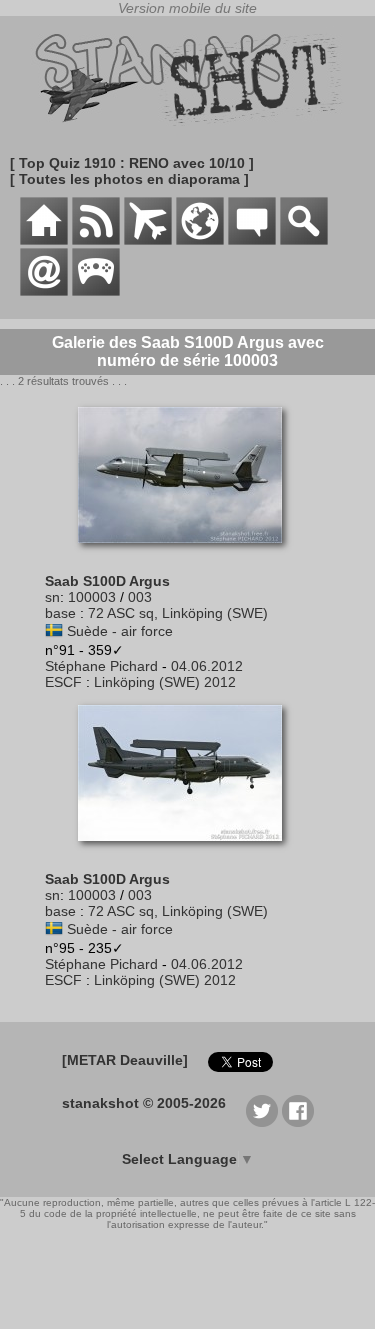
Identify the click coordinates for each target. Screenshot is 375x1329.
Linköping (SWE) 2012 (165, 682)
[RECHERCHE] (304, 240)
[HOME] (44, 240)
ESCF (63, 682)
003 (140, 597)
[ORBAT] (148, 240)
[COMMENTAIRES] (252, 240)
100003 (92, 597)
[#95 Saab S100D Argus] (187, 851)
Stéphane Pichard (101, 666)
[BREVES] (96, 240)
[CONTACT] (44, 291)
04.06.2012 (207, 666)
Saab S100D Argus (107, 581)
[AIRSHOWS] (200, 240)
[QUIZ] (96, 291)
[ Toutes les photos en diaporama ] (129, 179)
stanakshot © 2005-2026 (144, 1103)
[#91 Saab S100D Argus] (187, 553)
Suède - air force (120, 631)
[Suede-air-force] (54, 631)
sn (52, 597)
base (60, 613)
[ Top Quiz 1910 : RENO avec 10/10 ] (132, 163)
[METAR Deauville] (125, 1060)
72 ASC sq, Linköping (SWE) (178, 613)
